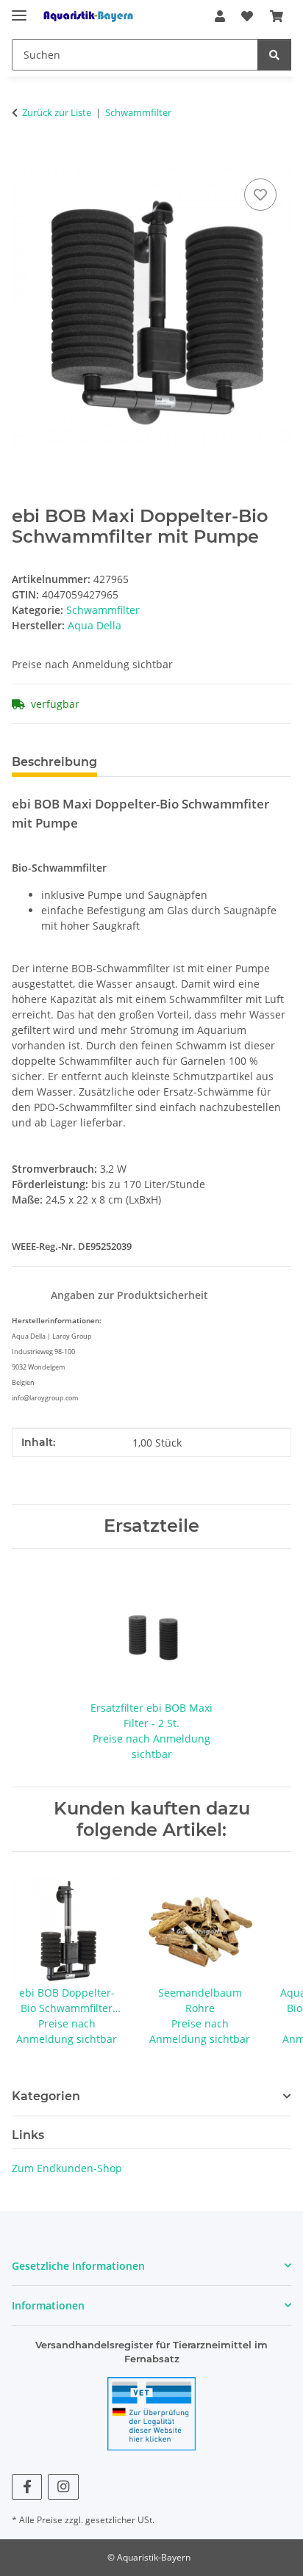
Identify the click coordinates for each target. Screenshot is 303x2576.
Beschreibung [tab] (54, 762)
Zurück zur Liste (57, 112)
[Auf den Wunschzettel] (260, 195)
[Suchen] (274, 55)
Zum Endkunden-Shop (67, 2168)
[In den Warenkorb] (24, 159)
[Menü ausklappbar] (19, 9)
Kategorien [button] (46, 2096)
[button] (220, 16)
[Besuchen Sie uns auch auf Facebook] (27, 2487)
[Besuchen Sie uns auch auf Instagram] (63, 2487)
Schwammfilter (103, 610)
